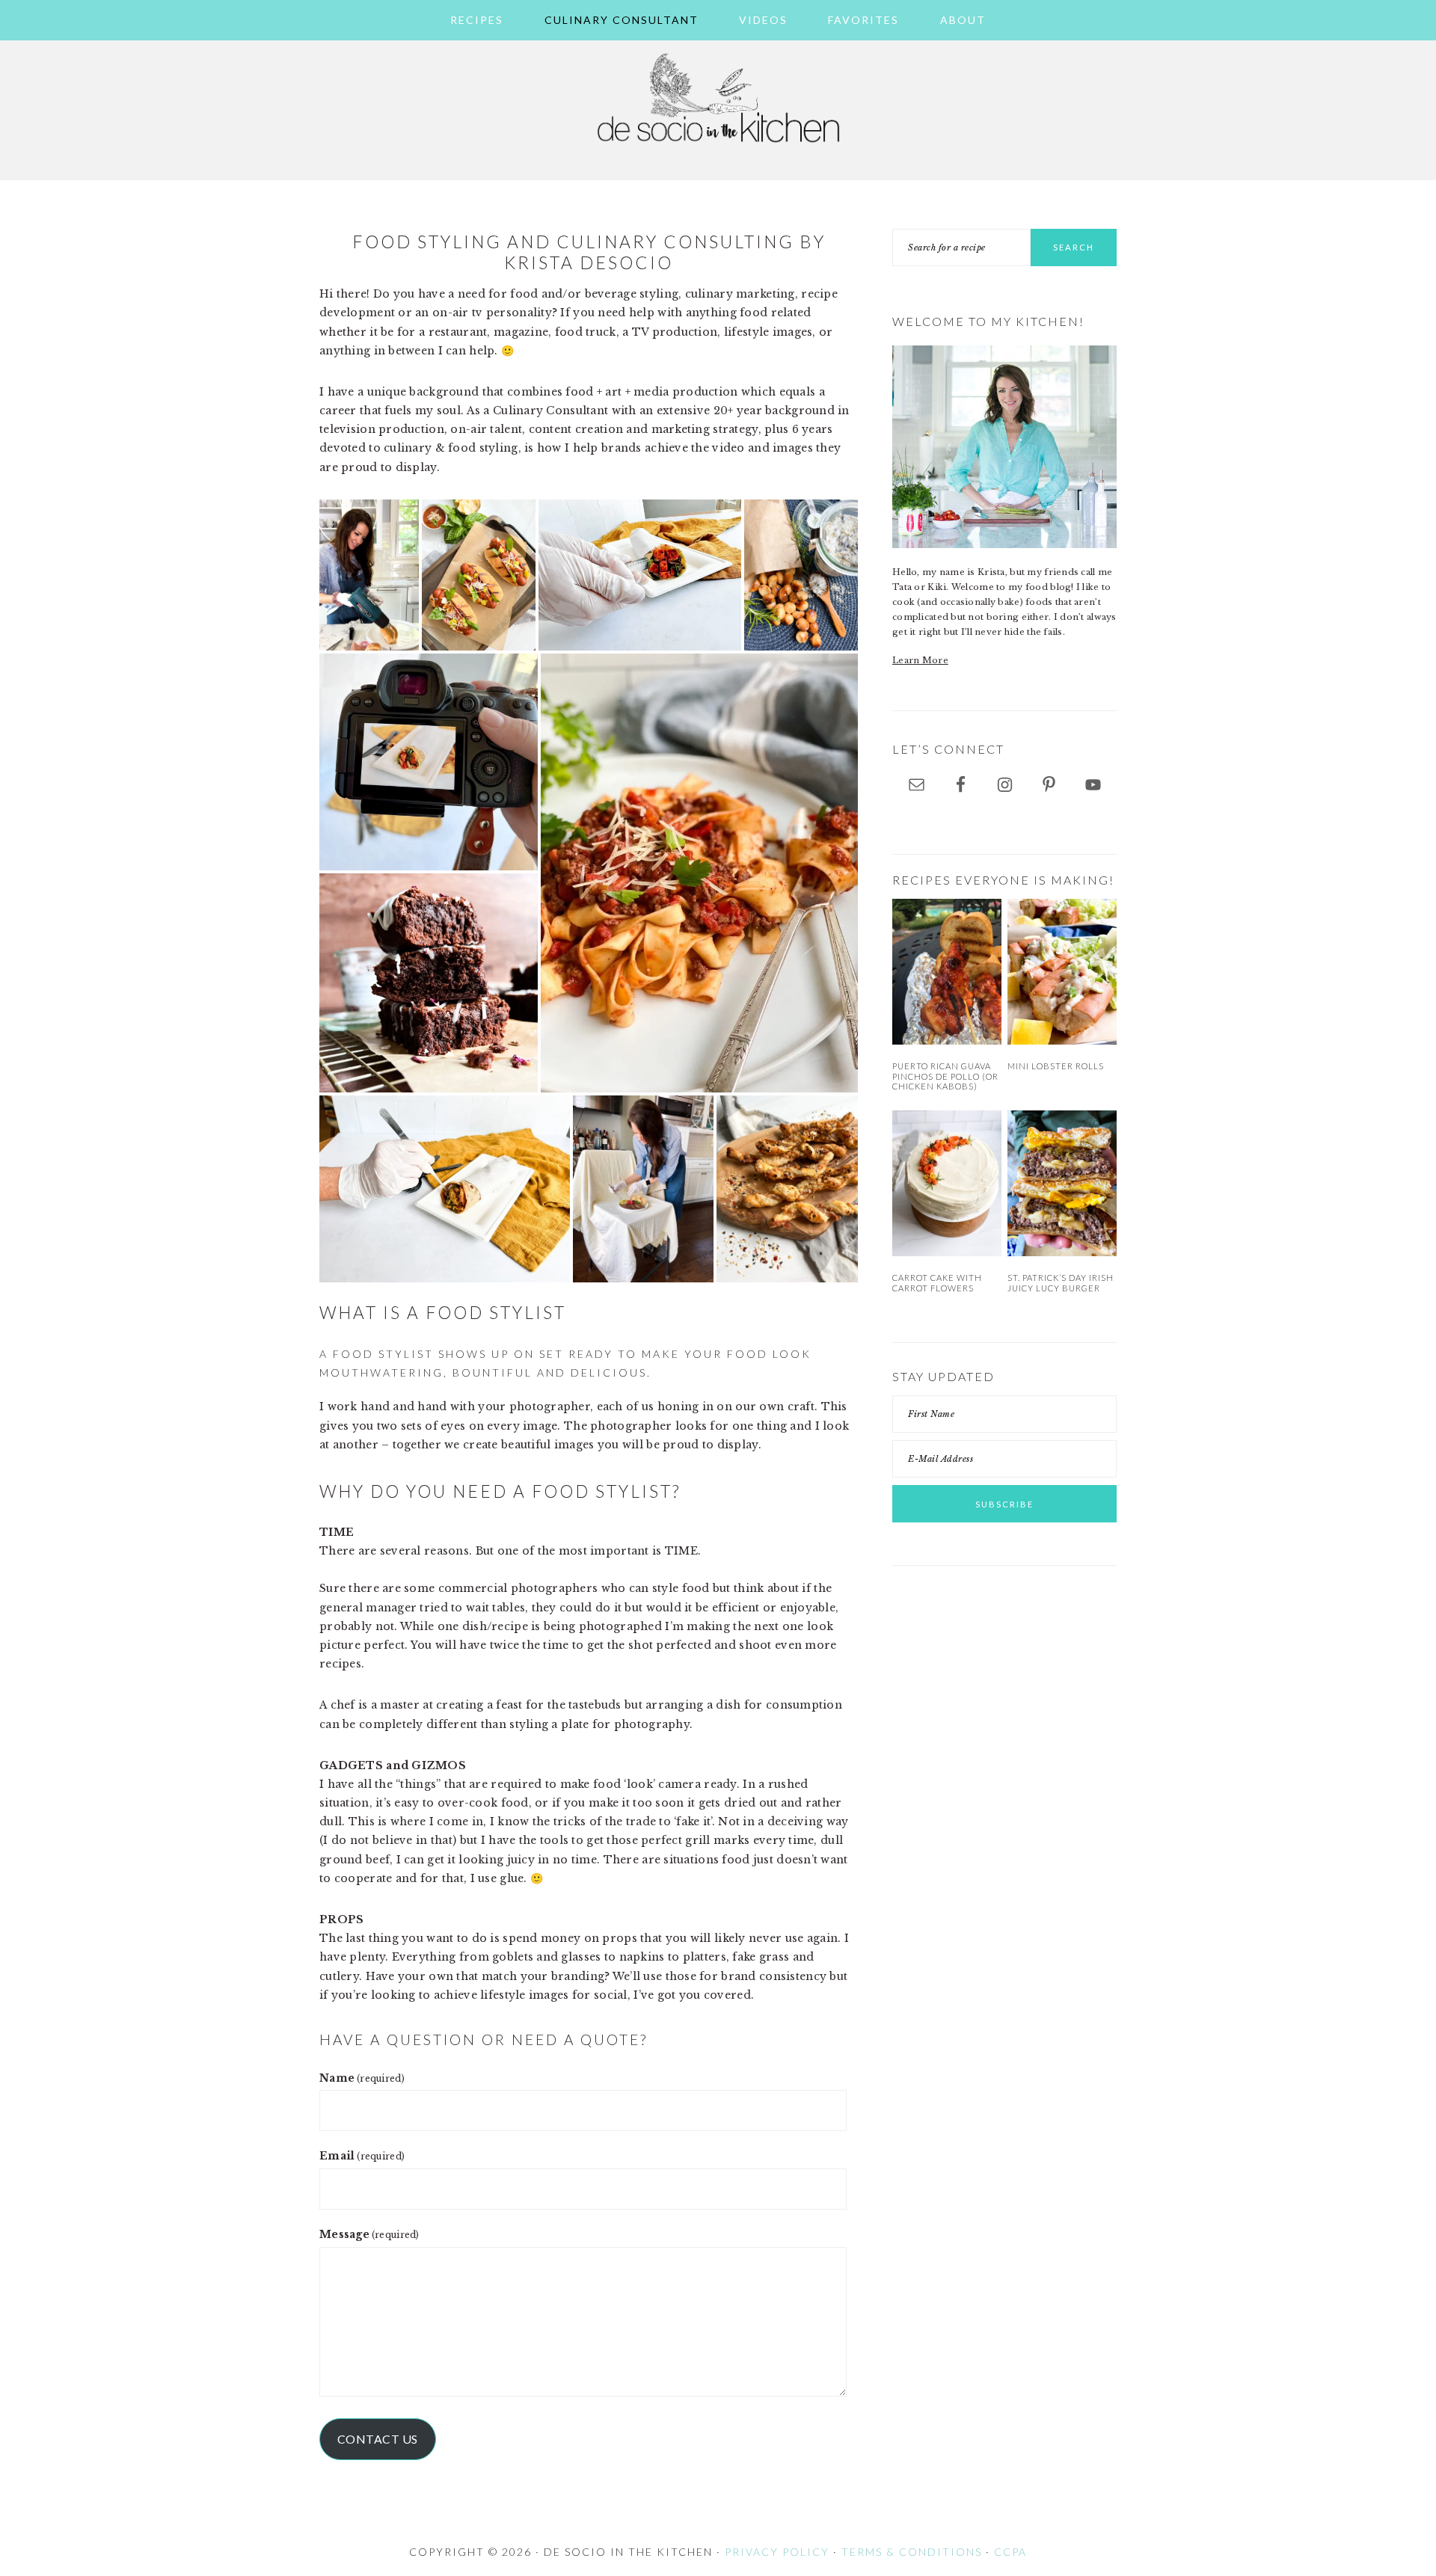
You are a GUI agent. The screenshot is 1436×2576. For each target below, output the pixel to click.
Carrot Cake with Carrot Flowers (937, 1282)
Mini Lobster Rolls (1056, 1066)
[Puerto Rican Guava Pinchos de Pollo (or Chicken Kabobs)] (947, 972)
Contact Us (378, 2439)
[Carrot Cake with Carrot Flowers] (947, 1183)
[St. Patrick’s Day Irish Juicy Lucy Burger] (1062, 1183)
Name (362, 2078)
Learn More (920, 660)
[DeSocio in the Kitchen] (718, 151)
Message (369, 2234)
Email (362, 2156)
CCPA (1010, 2552)
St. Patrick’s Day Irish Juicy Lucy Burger (1061, 1282)
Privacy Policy (777, 2552)
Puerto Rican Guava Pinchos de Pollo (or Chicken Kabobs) (945, 1076)
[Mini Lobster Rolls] (1062, 972)
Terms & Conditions (912, 2552)
